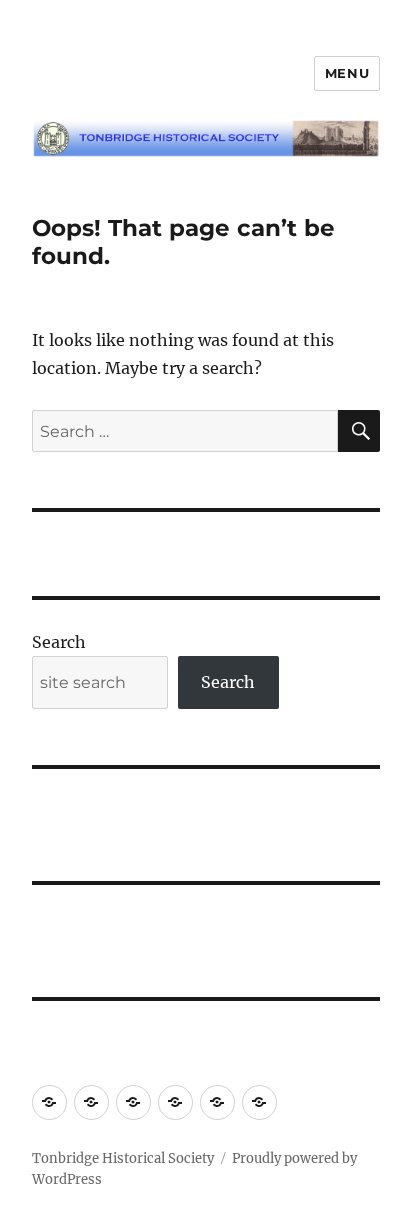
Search (59, 642)
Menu (347, 73)
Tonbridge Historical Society (123, 1158)
